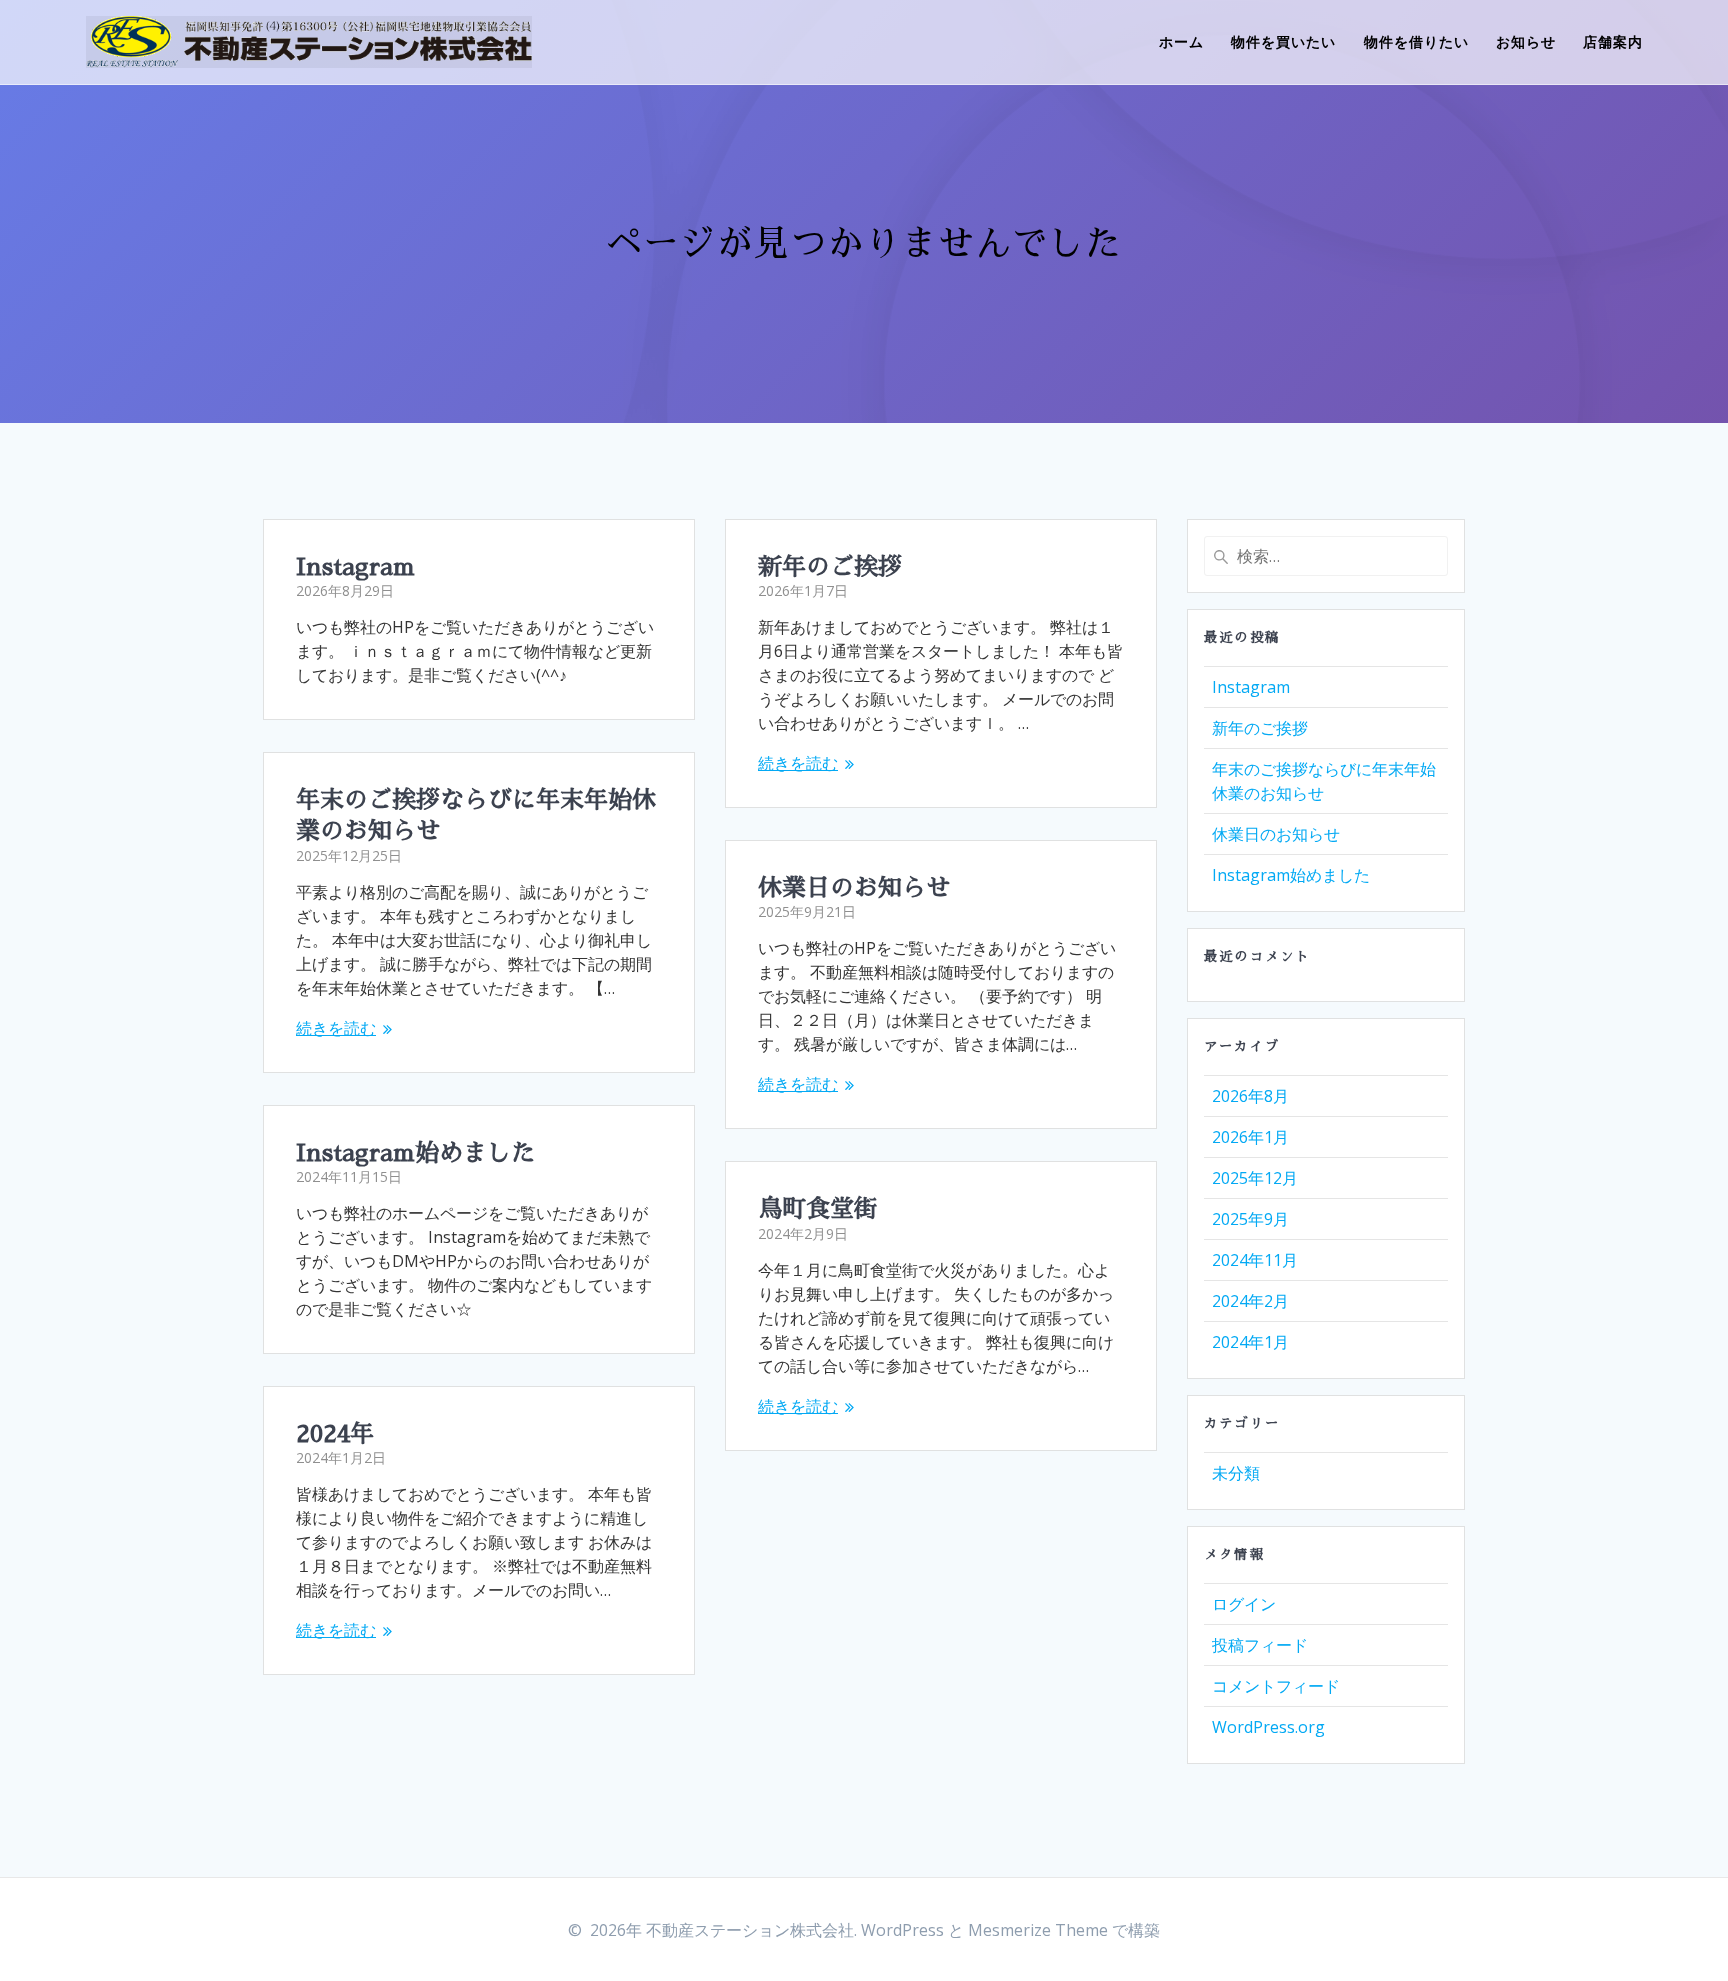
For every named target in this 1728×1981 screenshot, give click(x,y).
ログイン (1244, 1604)
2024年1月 (1250, 1342)
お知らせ (1526, 41)
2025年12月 (1255, 1178)
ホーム (1181, 41)
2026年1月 (1250, 1137)
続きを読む (798, 763)
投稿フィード (1260, 1645)
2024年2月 (1250, 1301)
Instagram (355, 567)
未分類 (1236, 1473)
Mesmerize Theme (1038, 1930)
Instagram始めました (415, 1153)
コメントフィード (1276, 1686)
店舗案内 (1613, 41)
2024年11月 (1255, 1260)
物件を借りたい (1416, 41)
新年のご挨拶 (830, 567)
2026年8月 (1250, 1096)
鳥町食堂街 (818, 1209)
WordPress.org (1268, 1727)
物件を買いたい (1283, 41)
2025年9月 (1250, 1219)
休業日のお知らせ (854, 888)
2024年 (335, 1434)
